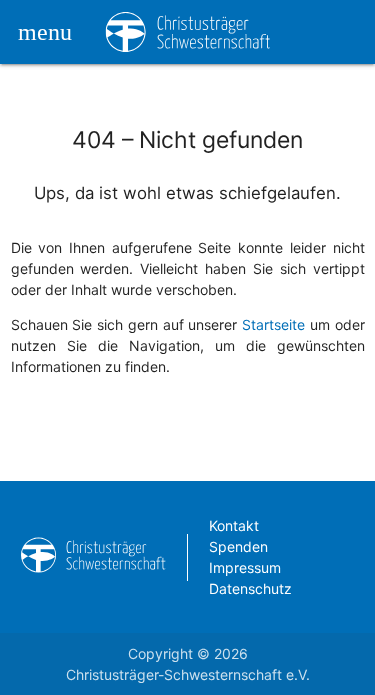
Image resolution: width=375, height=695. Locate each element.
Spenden (238, 546)
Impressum (245, 567)
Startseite (273, 324)
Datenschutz (250, 588)
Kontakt (234, 525)
